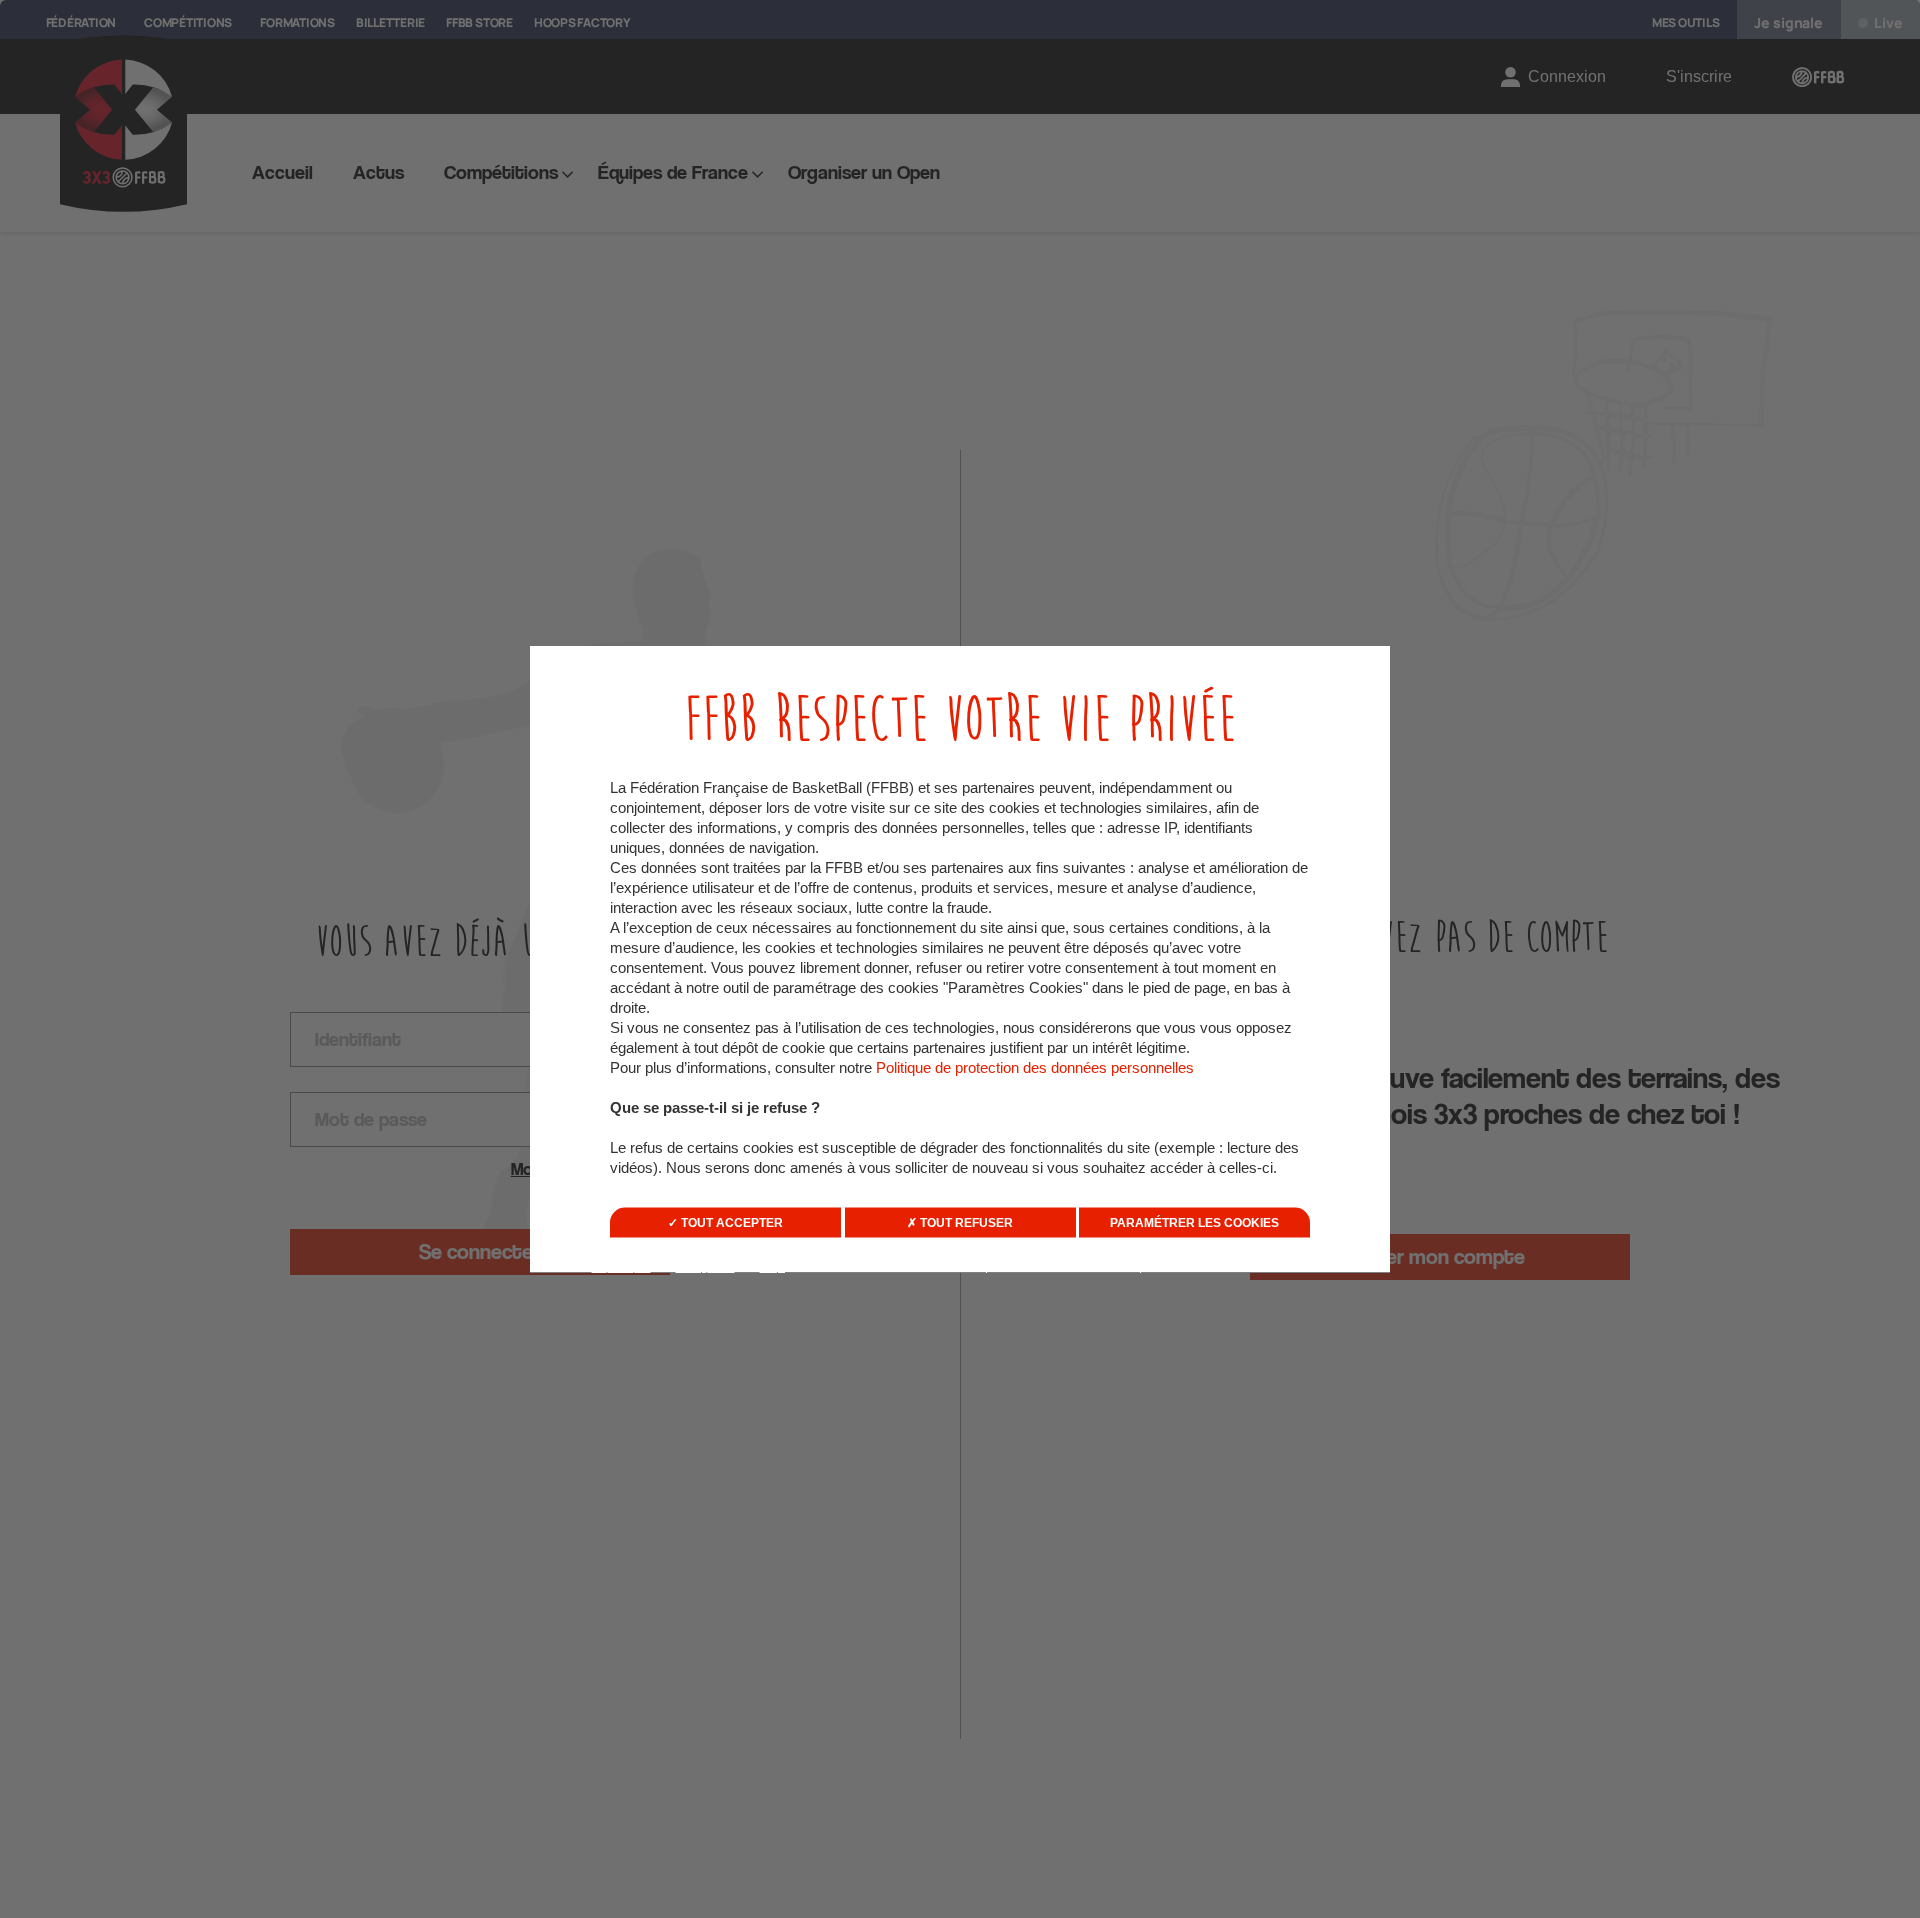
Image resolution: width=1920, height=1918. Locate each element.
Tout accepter (730, 1223)
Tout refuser (965, 1223)
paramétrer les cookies (1194, 1223)
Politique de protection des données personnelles (1035, 1067)
